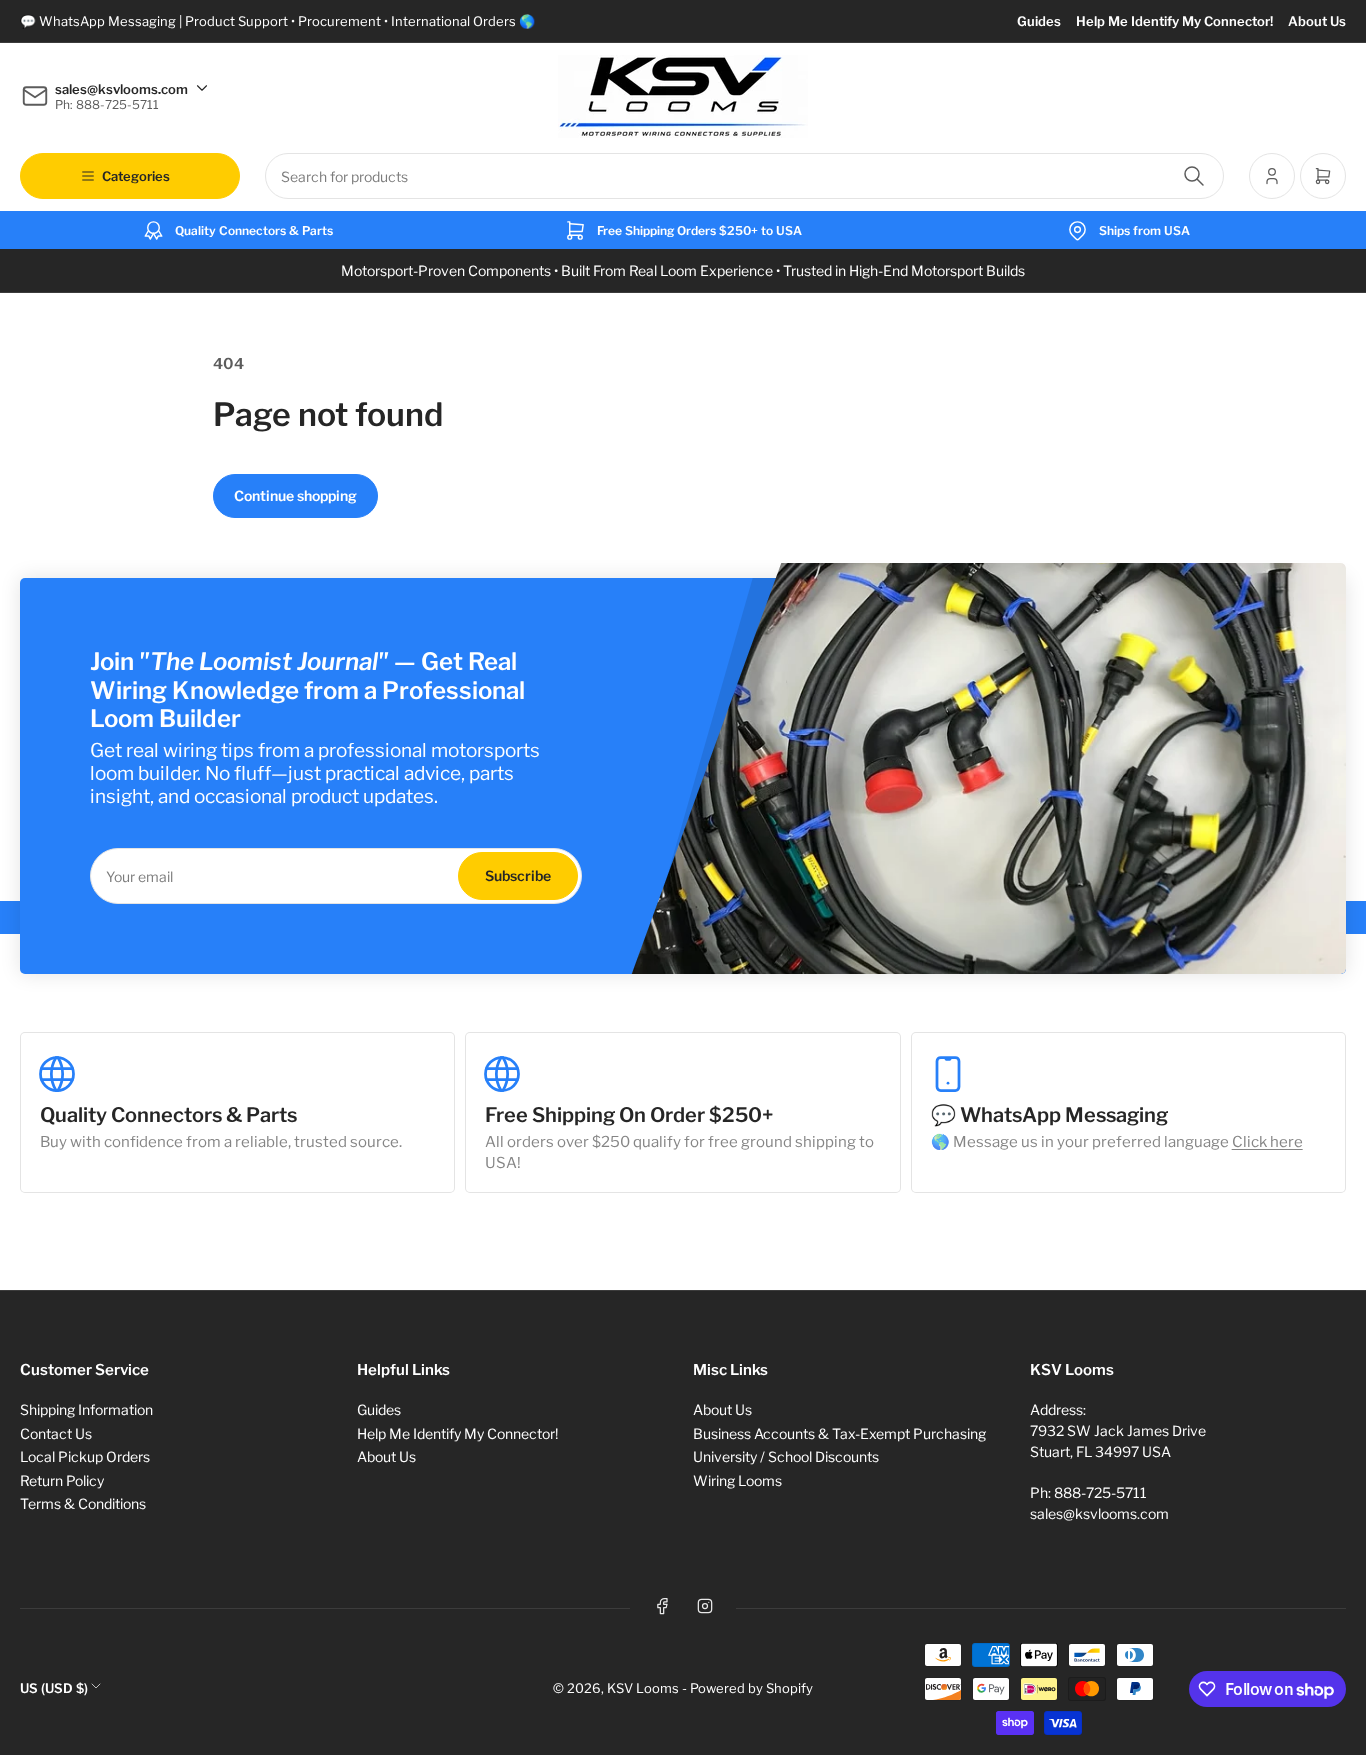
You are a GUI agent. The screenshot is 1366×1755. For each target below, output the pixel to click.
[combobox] (744, 176)
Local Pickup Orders (85, 1456)
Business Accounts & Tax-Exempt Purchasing (839, 1433)
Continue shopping (295, 495)
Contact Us (56, 1433)
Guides (1039, 21)
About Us (1317, 21)
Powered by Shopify (751, 1688)
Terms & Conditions (83, 1503)
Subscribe (518, 875)
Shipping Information (86, 1409)
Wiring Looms (737, 1480)
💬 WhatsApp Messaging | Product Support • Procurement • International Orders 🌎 (277, 21)
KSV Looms (643, 1688)
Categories (136, 176)
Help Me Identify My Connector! (1174, 21)
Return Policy (62, 1480)
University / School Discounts (786, 1456)
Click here (1267, 1142)
